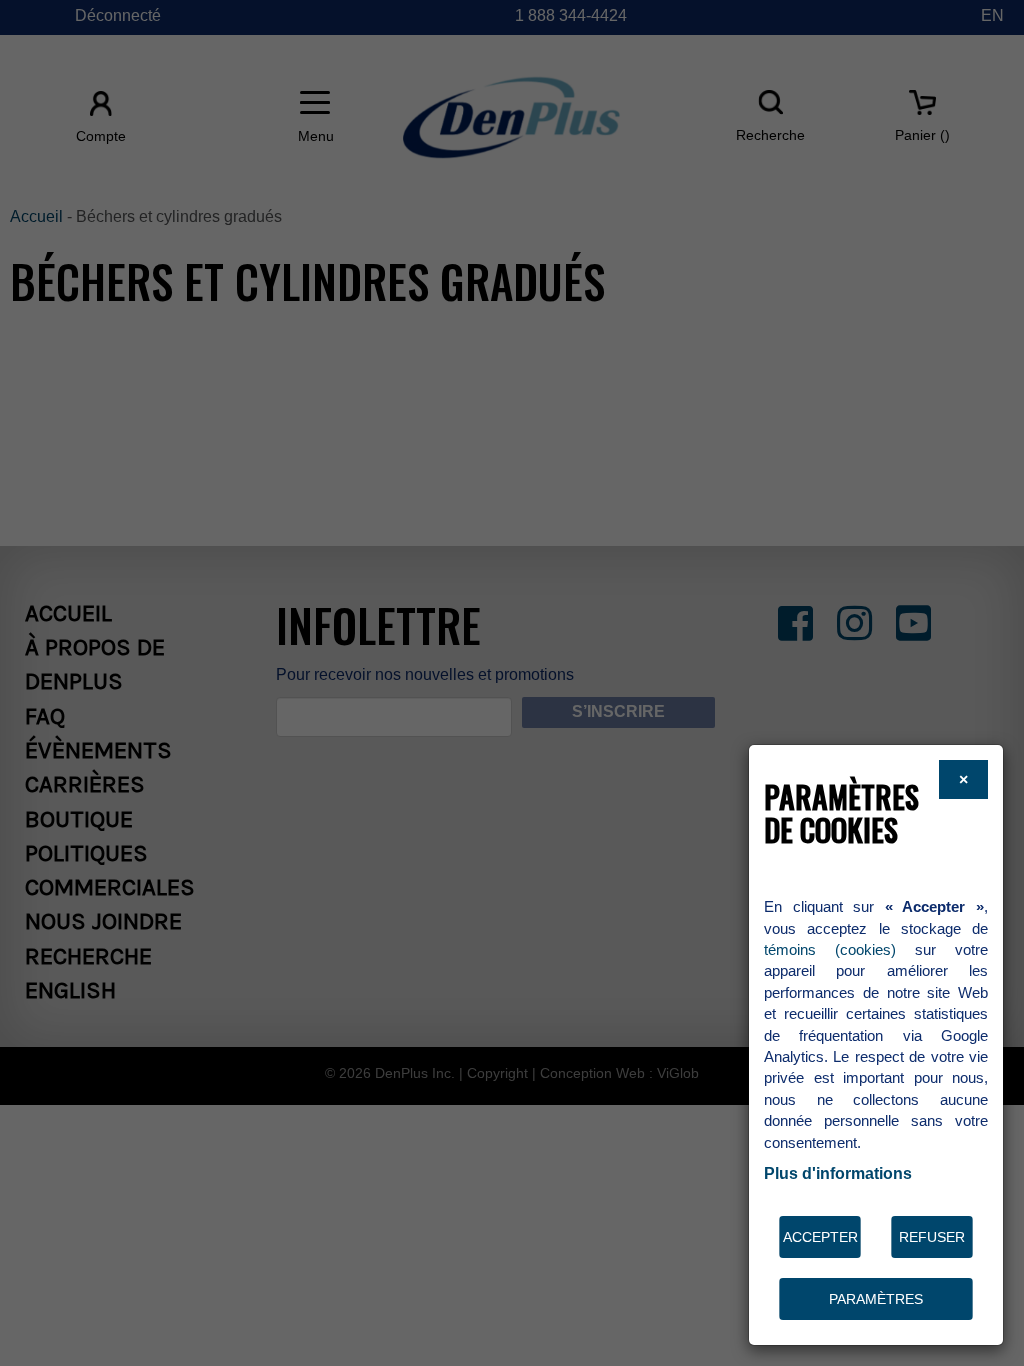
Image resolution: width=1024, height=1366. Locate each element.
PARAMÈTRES (876, 1299)
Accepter (820, 1237)
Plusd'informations (838, 1173)
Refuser (932, 1237)
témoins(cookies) (830, 949)
